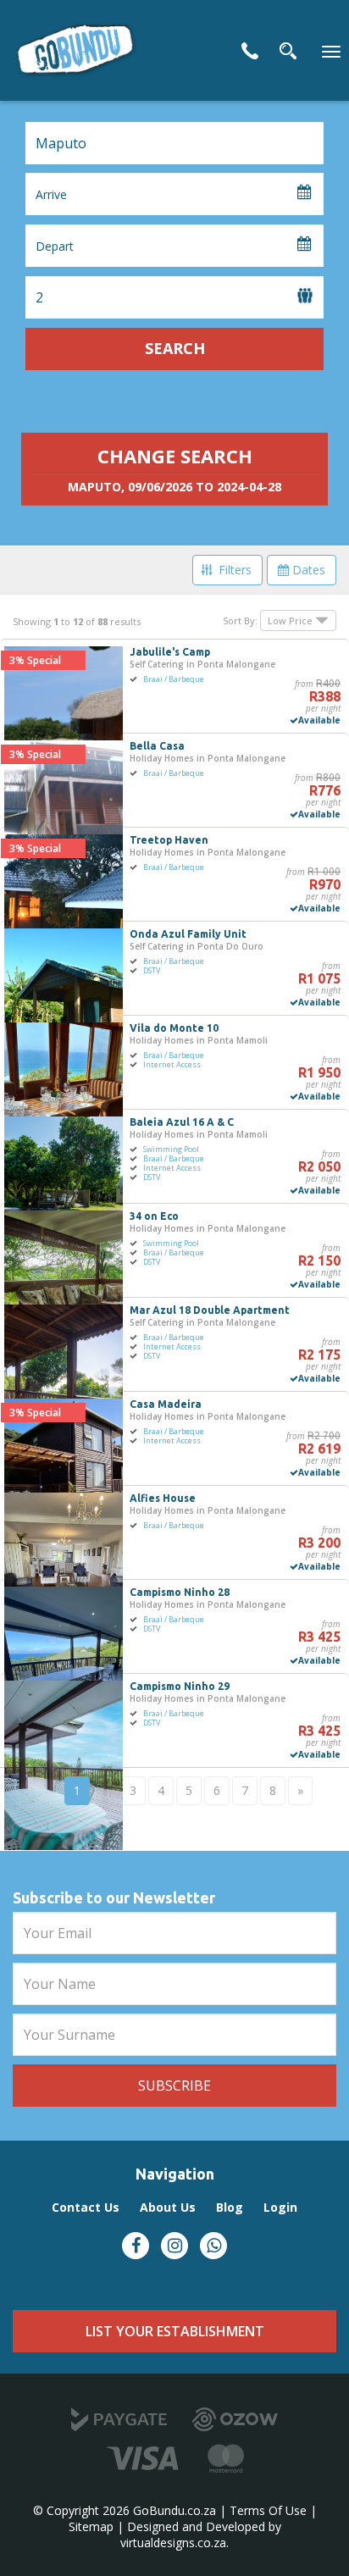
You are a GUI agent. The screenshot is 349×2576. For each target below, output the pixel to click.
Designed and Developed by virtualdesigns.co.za (201, 2534)
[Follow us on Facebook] (136, 2246)
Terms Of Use (268, 2510)
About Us (168, 2207)
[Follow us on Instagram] (174, 2246)
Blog (230, 2207)
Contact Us (250, 51)
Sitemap (91, 2526)
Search (175, 348)
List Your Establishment (175, 2331)
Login (280, 2207)
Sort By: (240, 620)
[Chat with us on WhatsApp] (213, 2246)
